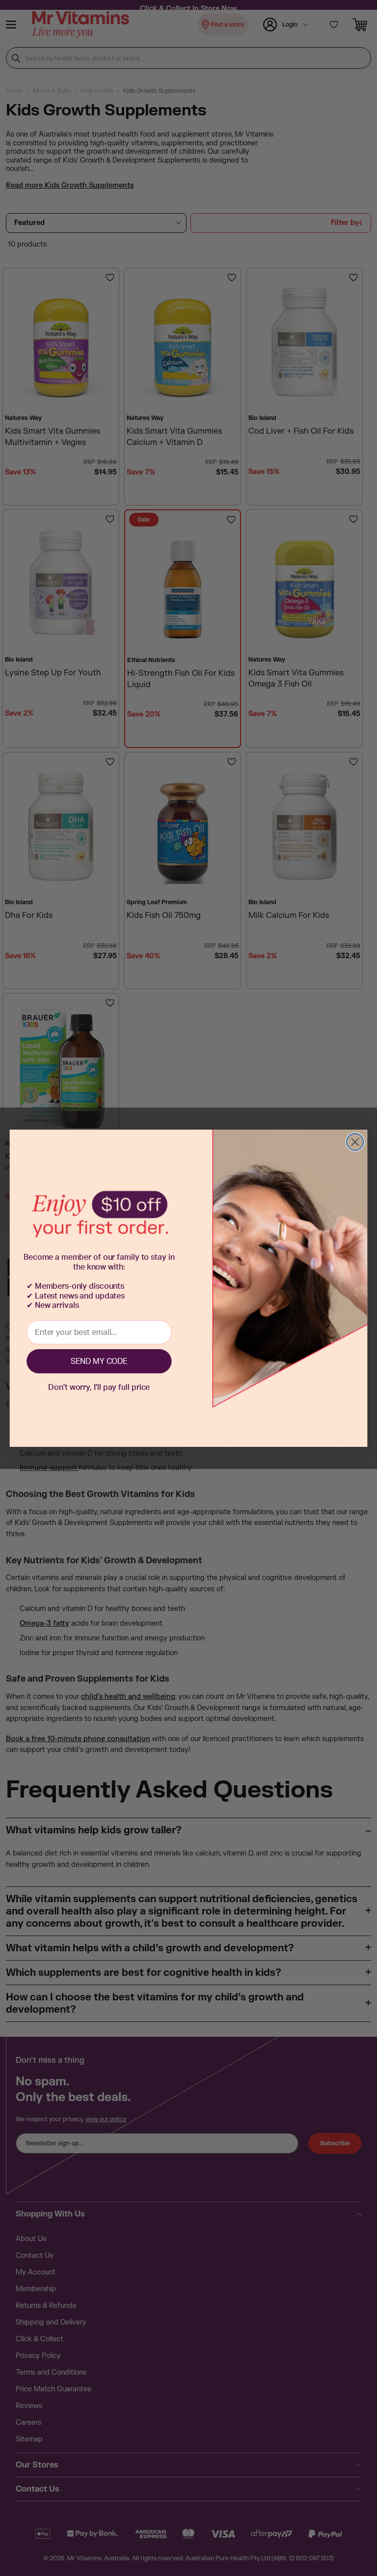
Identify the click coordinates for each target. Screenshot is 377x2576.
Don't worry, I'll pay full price (99, 1387)
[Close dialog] (355, 1142)
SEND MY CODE (99, 1361)
